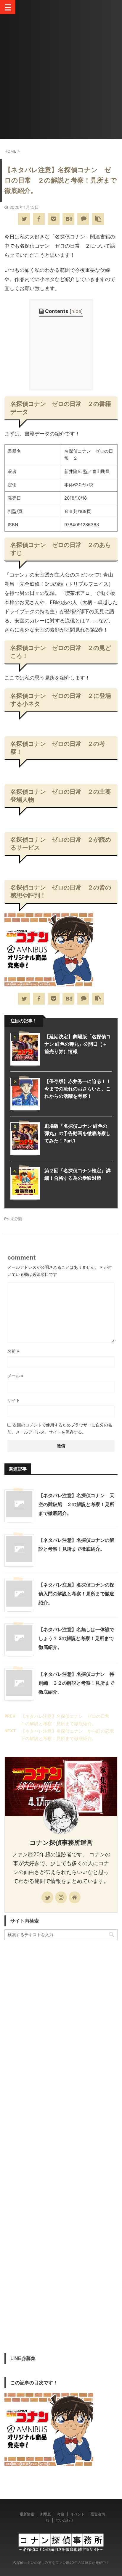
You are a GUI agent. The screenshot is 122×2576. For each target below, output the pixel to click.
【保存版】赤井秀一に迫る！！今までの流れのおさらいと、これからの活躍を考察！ (78, 1089)
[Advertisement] (61, 78)
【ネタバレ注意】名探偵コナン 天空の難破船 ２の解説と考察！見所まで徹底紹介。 (76, 1504)
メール (16, 1376)
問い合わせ (65, 2520)
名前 (13, 1351)
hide (76, 311)
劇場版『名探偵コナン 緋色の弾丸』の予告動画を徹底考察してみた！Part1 (78, 1133)
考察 (61, 2514)
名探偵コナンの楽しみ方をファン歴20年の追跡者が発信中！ (61, 2563)
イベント (78, 2514)
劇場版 (46, 2514)
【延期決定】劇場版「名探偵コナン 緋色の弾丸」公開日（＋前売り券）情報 (78, 1044)
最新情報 (27, 2514)
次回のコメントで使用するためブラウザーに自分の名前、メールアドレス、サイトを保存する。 (60, 1428)
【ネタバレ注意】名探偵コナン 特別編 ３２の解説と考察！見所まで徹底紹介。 (76, 1683)
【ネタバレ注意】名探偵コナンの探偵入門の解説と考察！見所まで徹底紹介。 (76, 1594)
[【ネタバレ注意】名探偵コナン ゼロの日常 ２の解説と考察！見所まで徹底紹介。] (68, 219)
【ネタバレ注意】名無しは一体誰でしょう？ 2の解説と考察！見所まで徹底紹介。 (76, 1638)
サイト (14, 1400)
